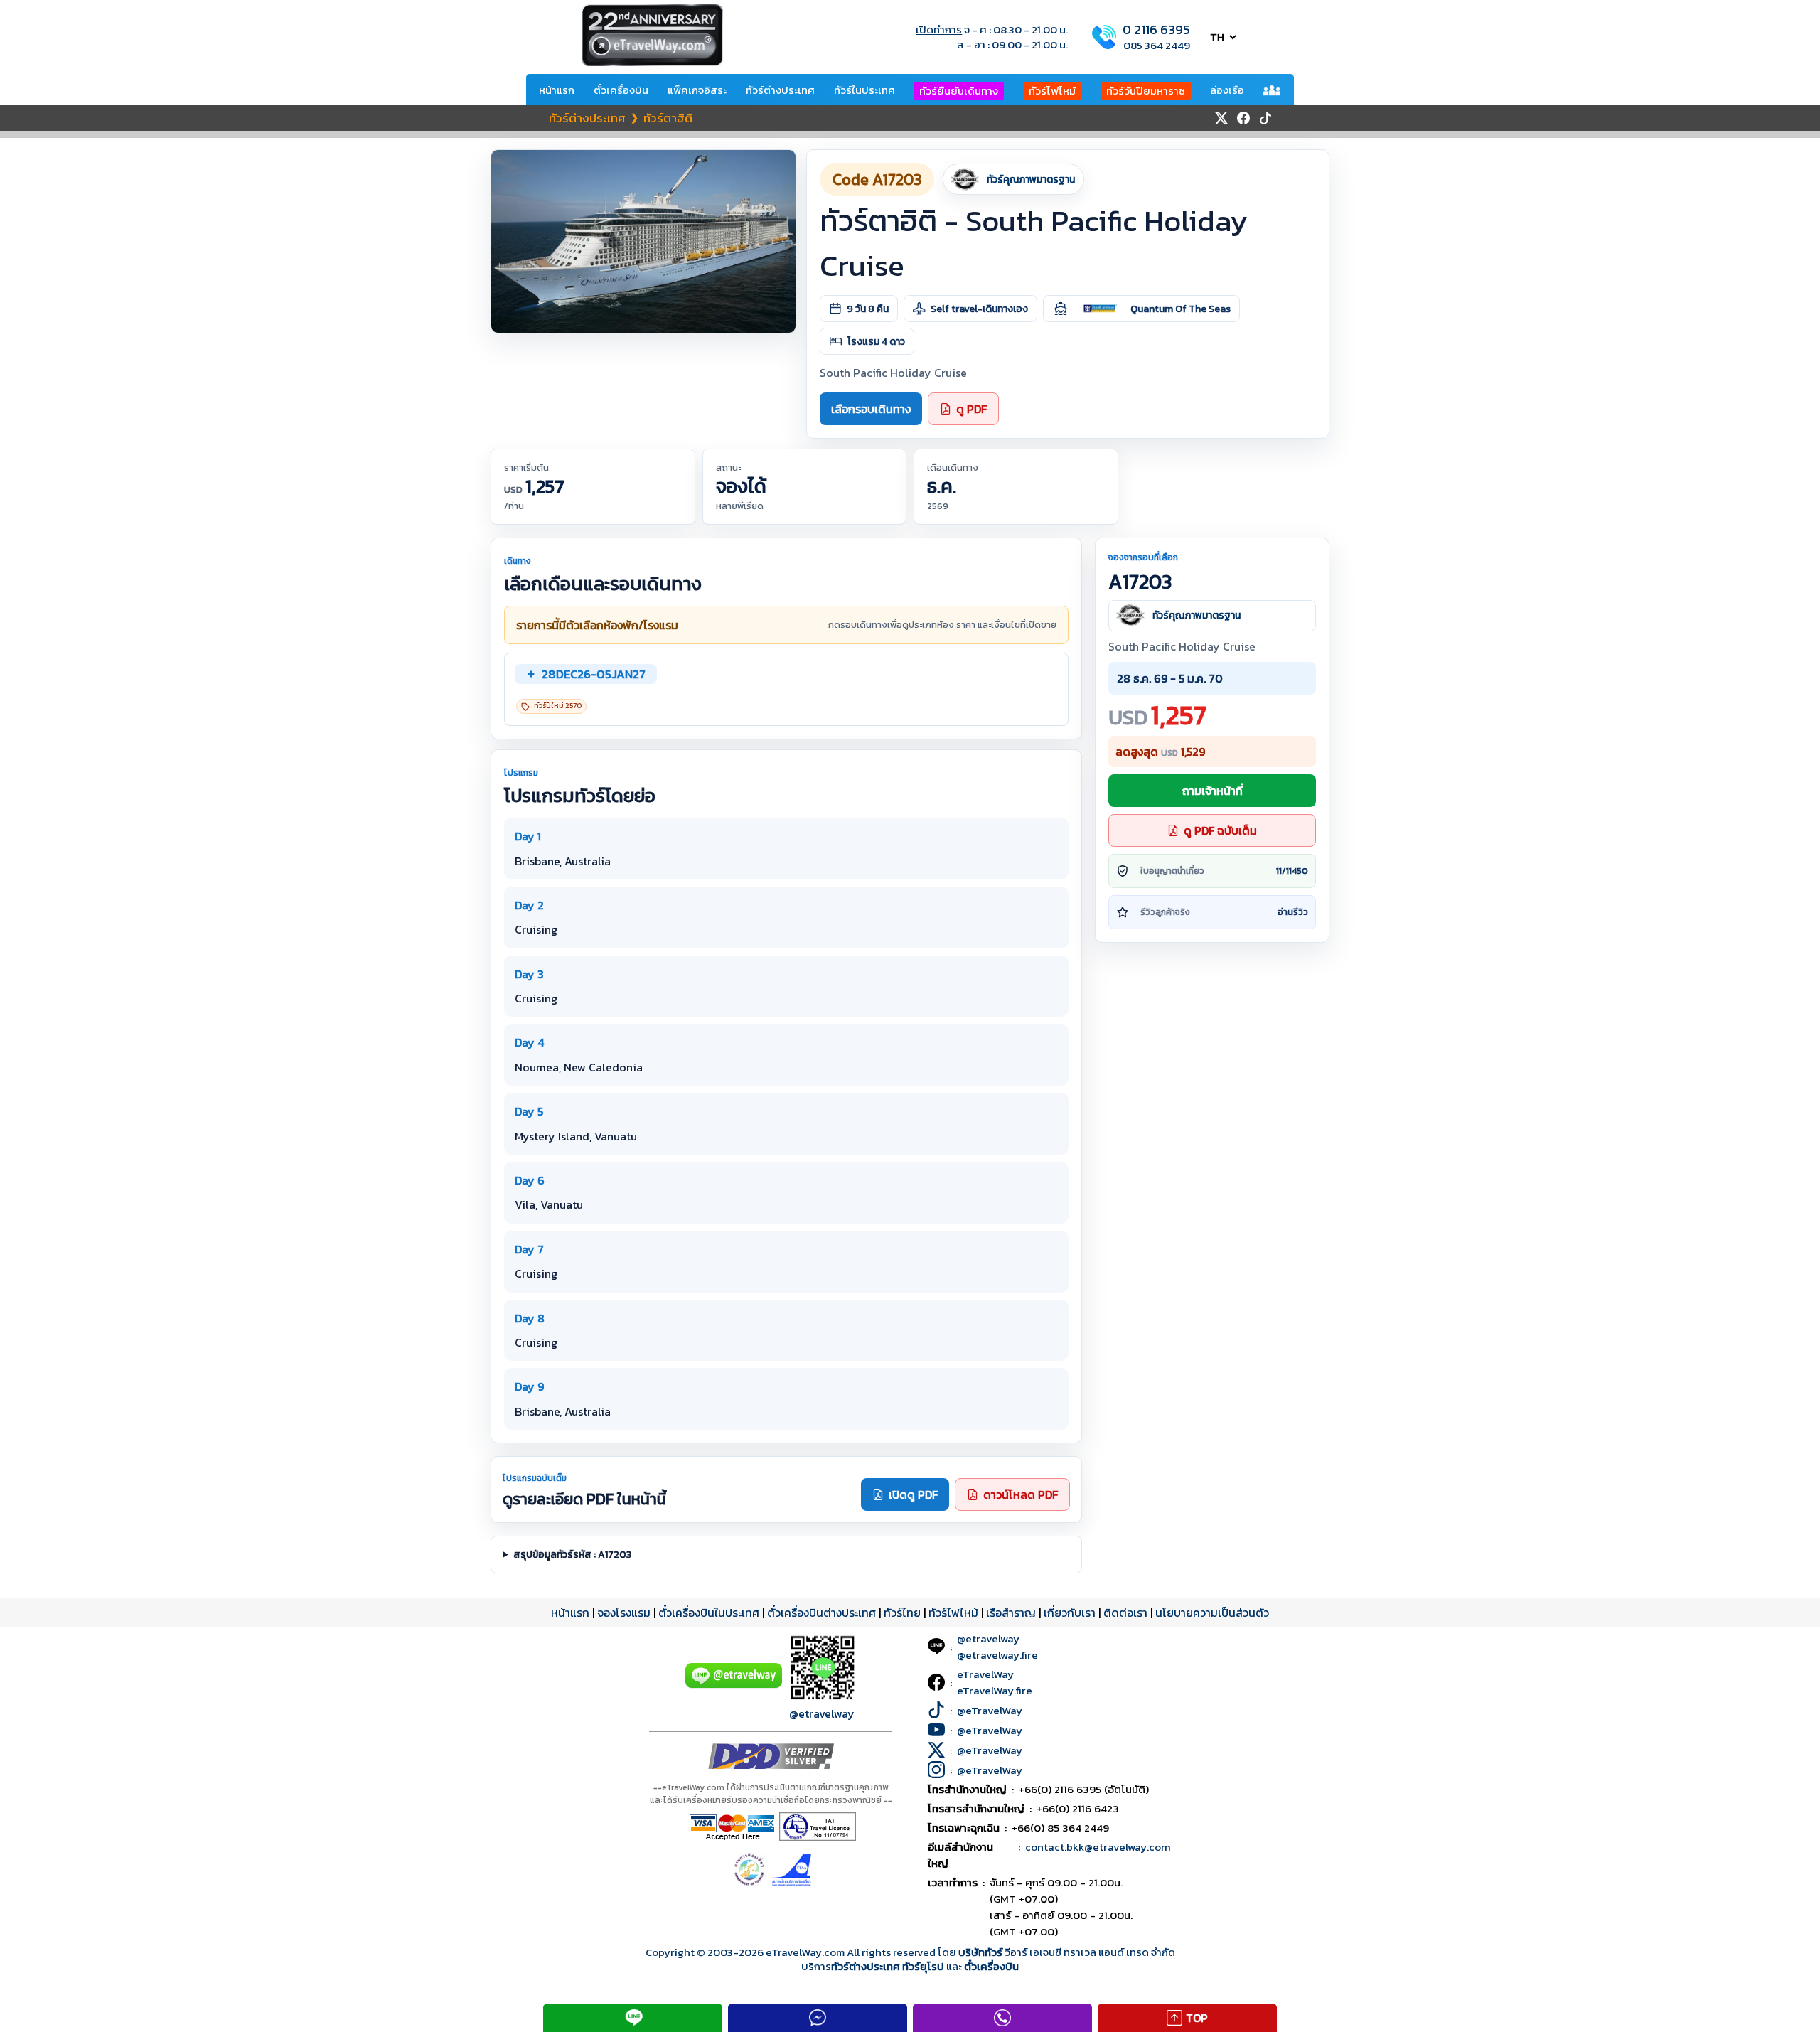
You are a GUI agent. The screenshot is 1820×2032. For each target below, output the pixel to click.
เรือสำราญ (1011, 1613)
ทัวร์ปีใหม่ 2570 (558, 706)
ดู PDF (971, 409)
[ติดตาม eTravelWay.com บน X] (1221, 118)
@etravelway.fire (997, 1655)
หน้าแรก (557, 90)
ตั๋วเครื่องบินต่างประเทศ (821, 1613)
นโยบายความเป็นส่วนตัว (1212, 1613)
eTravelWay (985, 1674)
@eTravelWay (990, 1710)
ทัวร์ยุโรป (923, 1966)
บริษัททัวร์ (981, 1952)
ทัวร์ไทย (902, 1613)
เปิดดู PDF (913, 1494)
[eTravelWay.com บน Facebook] (1243, 118)
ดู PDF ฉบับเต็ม (1220, 830)
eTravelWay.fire (995, 1690)
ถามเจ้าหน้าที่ (1213, 791)
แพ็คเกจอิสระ (697, 90)
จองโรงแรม (624, 1613)
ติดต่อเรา (1125, 1613)
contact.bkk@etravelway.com (1098, 1847)
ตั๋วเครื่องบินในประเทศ (709, 1613)
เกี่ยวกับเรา (1070, 1613)
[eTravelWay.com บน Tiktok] (1265, 118)
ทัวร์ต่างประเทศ (780, 90)
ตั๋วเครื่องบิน (621, 90)
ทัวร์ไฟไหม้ (1052, 91)
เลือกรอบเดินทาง (871, 409)
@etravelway (822, 1713)
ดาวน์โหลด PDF (1021, 1494)
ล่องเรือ (1227, 90)
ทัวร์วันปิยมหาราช (1146, 91)
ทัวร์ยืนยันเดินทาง (959, 91)
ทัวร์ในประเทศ (864, 90)
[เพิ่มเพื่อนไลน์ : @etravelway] (734, 1684)
